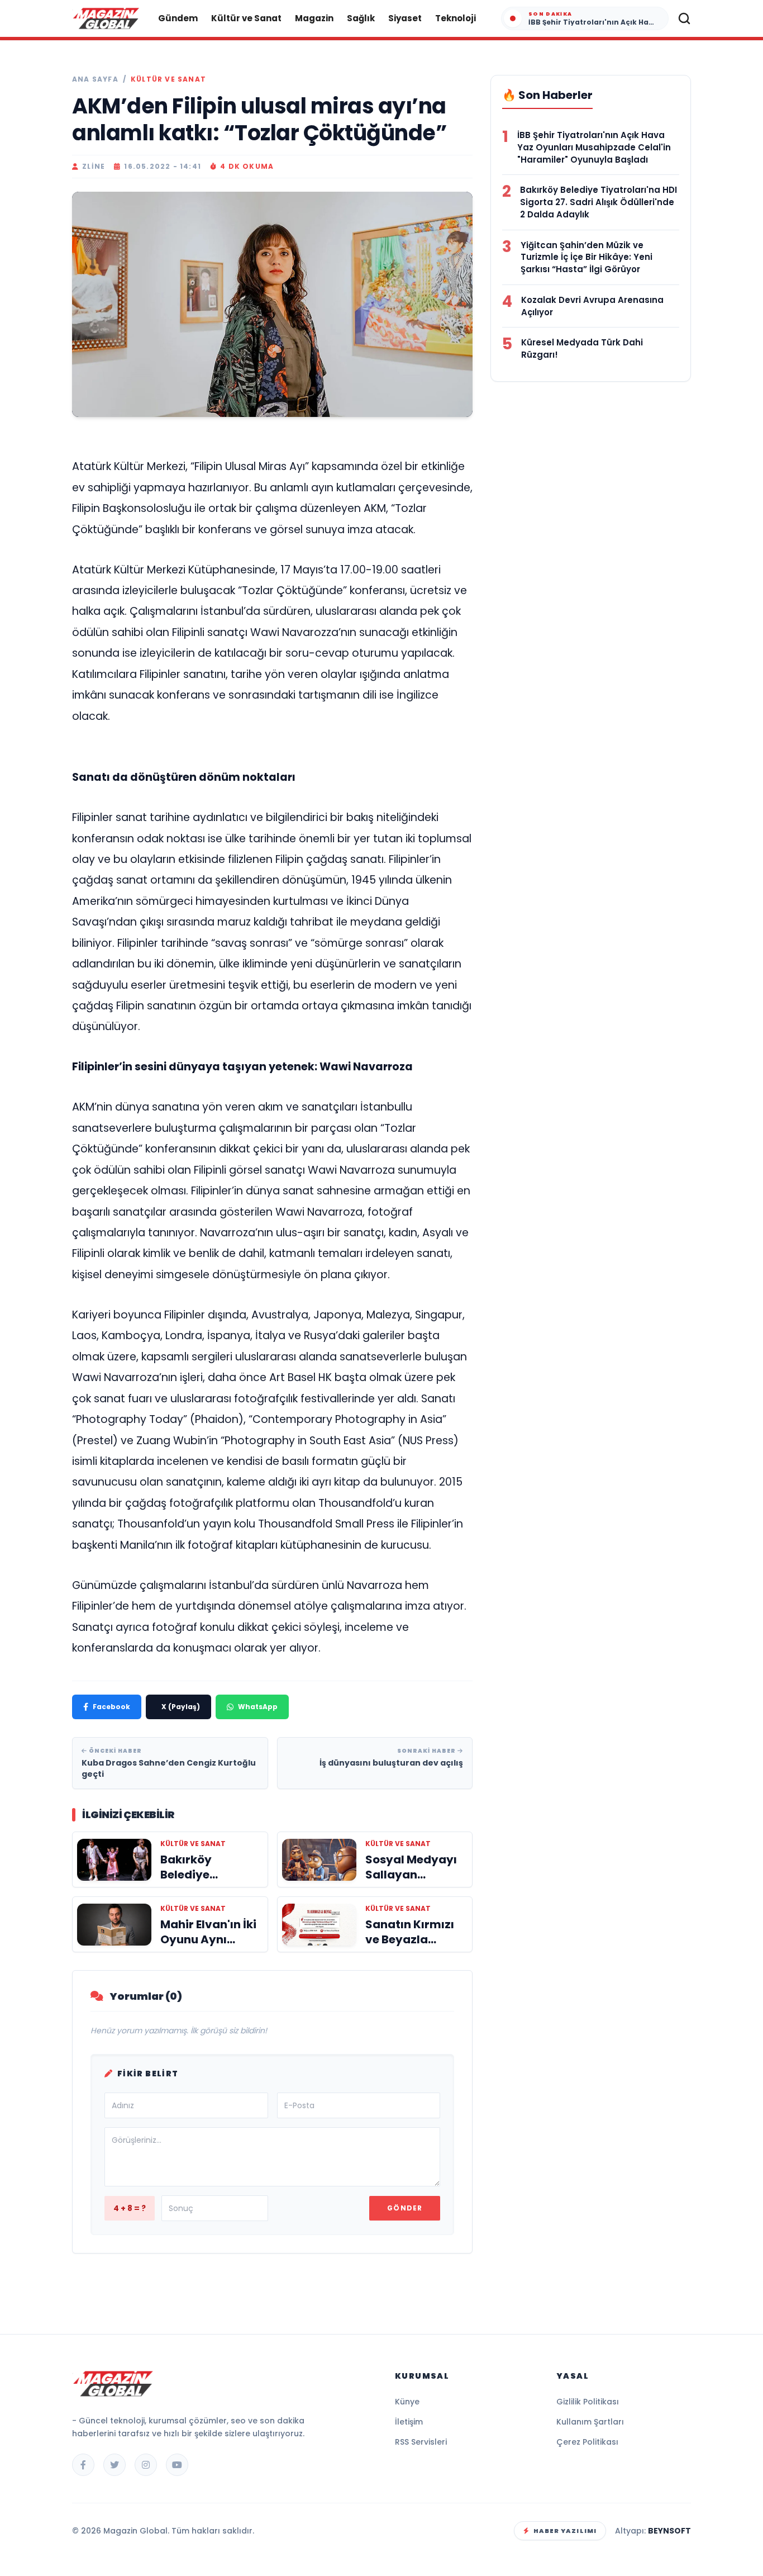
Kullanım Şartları (590, 2422)
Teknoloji (456, 18)
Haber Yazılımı (565, 2531)
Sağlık (361, 18)
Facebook (111, 1707)
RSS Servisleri (421, 2442)
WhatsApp (258, 1707)
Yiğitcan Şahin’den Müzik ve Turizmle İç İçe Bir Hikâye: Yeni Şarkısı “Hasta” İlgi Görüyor (586, 257)
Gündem (178, 18)
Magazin (314, 18)
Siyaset (405, 18)
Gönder (405, 2208)
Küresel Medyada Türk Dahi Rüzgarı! (582, 348)
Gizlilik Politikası (588, 2402)
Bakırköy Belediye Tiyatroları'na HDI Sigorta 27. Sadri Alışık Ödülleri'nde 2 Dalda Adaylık (599, 202)
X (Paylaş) (181, 1707)
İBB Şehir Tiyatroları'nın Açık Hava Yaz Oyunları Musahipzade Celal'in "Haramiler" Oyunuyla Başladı (594, 147)
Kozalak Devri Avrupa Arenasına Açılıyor (592, 306)
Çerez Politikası (587, 2442)
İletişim (409, 2422)
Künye (407, 2402)
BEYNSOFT (669, 2531)
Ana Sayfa (95, 79)
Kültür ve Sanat (246, 18)
